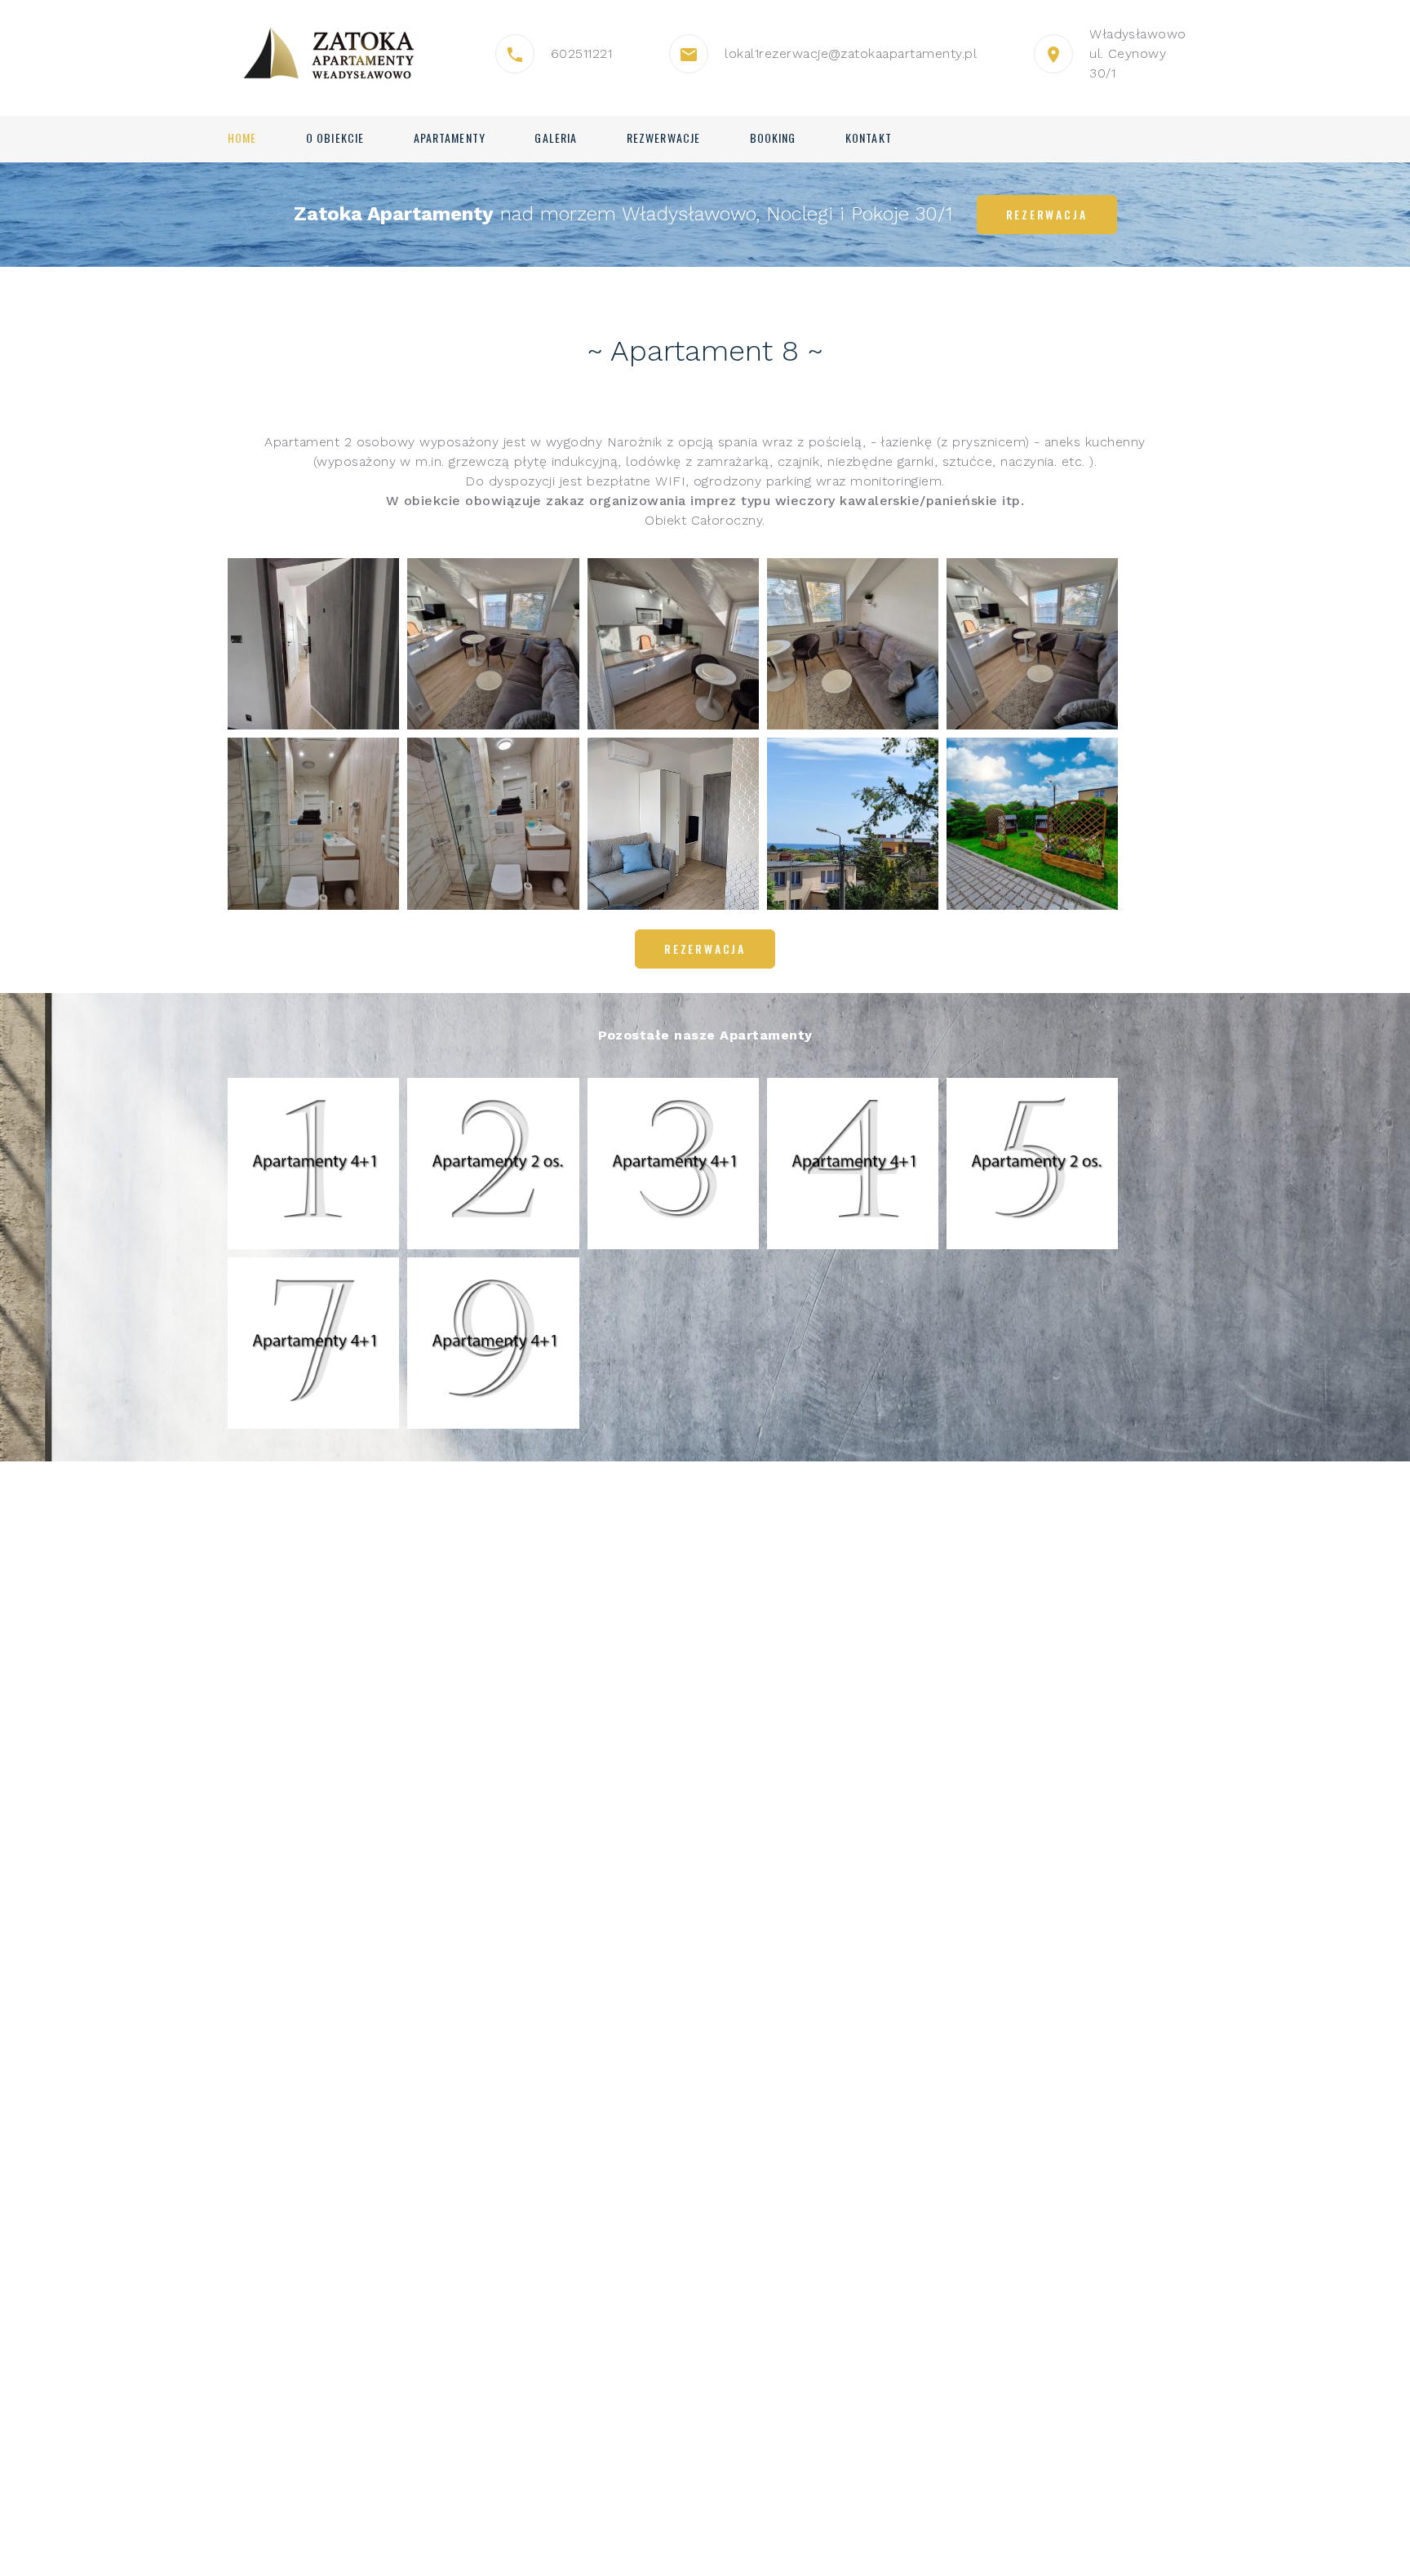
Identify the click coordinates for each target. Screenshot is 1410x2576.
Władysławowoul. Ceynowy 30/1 (1138, 53)
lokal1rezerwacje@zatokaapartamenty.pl (851, 53)
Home (242, 138)
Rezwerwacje (663, 138)
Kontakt (869, 138)
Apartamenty (450, 138)
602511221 (581, 53)
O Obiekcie (335, 138)
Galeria (556, 138)
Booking (773, 138)
